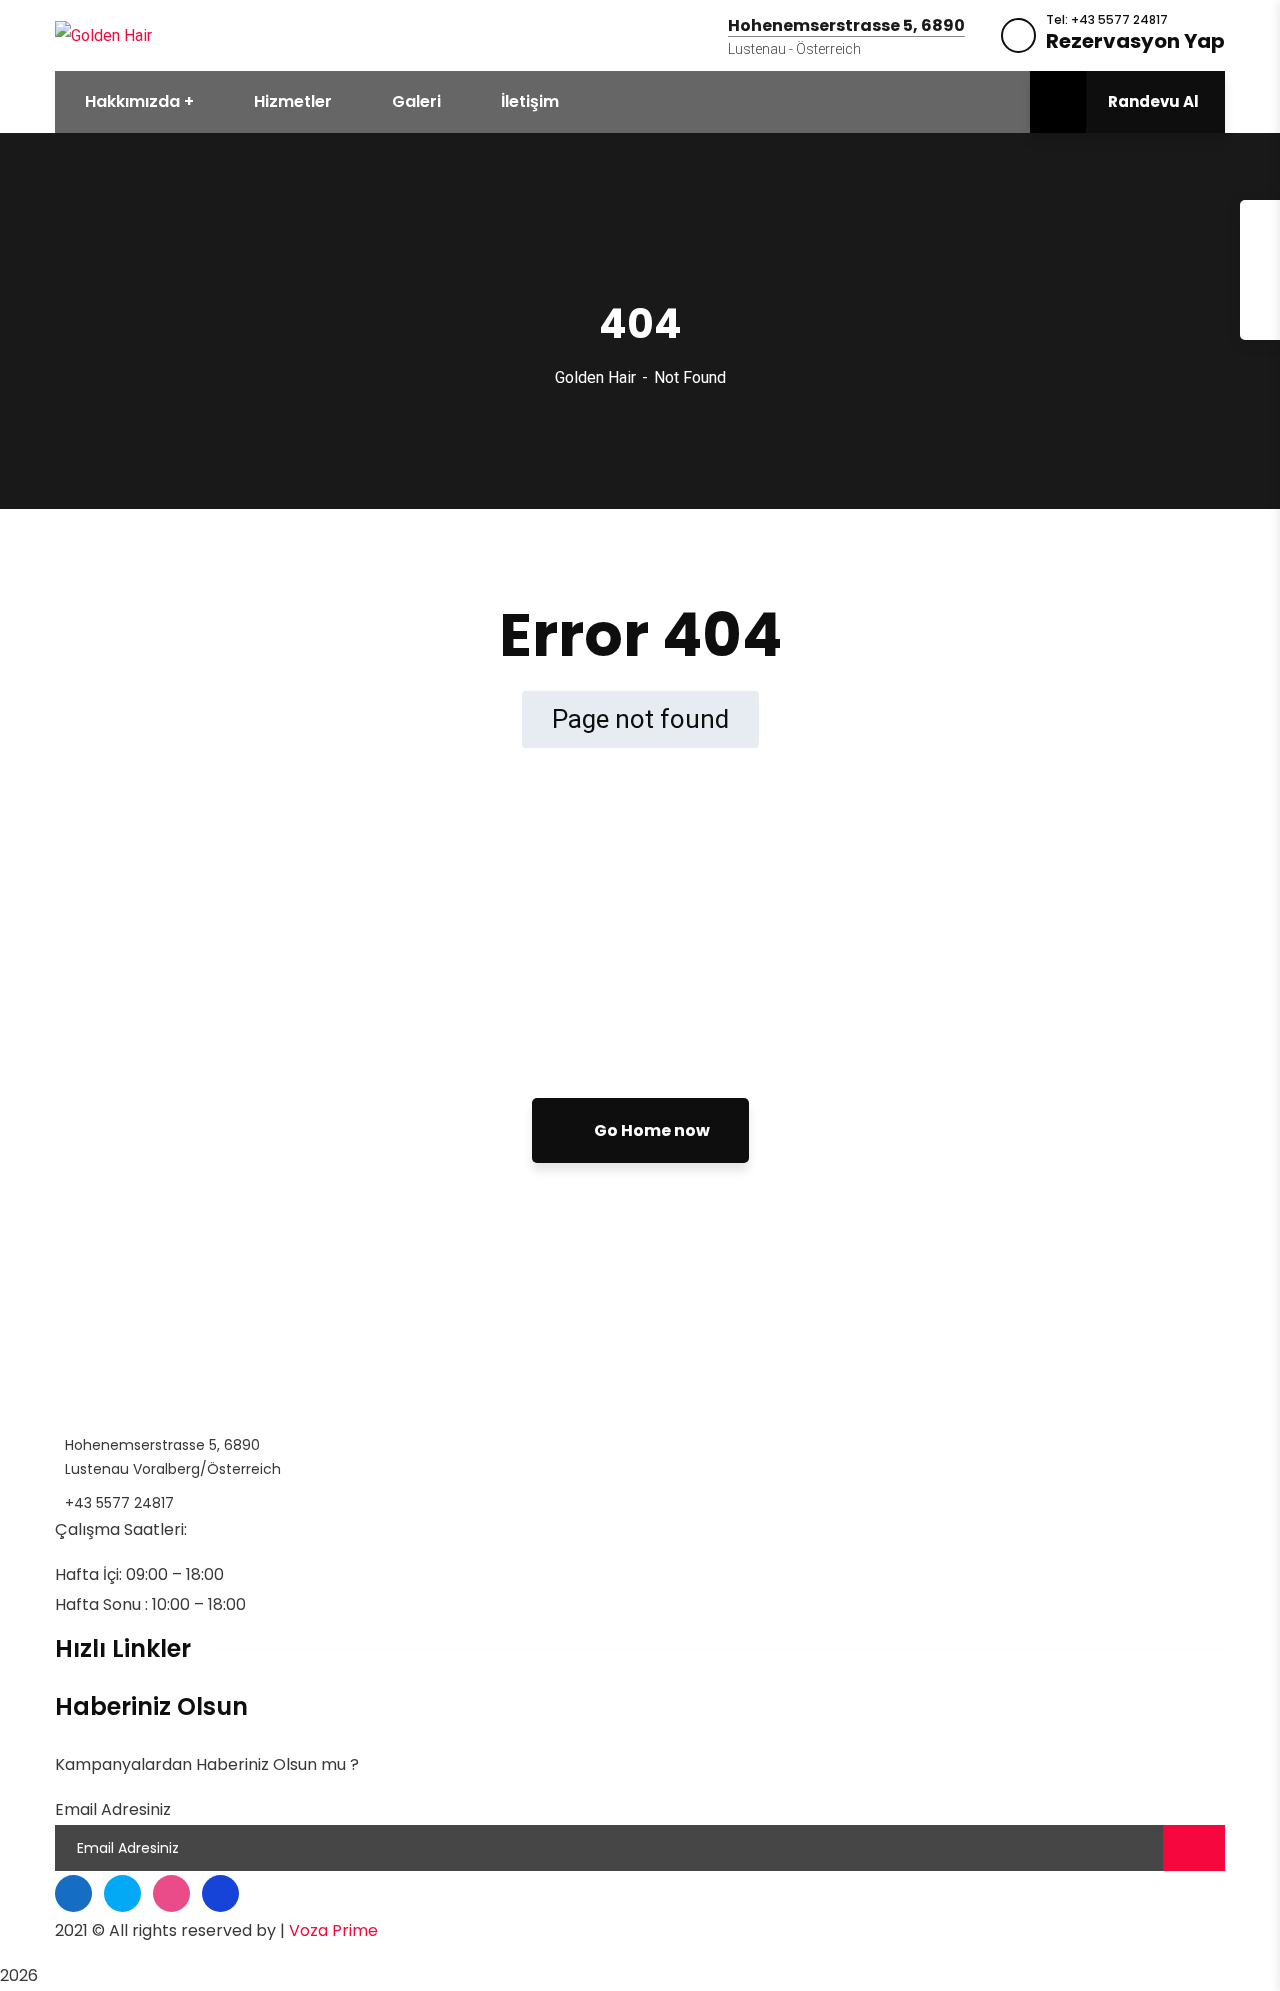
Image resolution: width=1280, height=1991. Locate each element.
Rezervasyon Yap (1135, 41)
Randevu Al (1153, 101)
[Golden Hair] (103, 34)
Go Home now (650, 1130)
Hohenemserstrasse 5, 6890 (846, 26)
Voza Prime (333, 1930)
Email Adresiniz (113, 1809)
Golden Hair (595, 377)
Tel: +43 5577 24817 (1107, 20)
